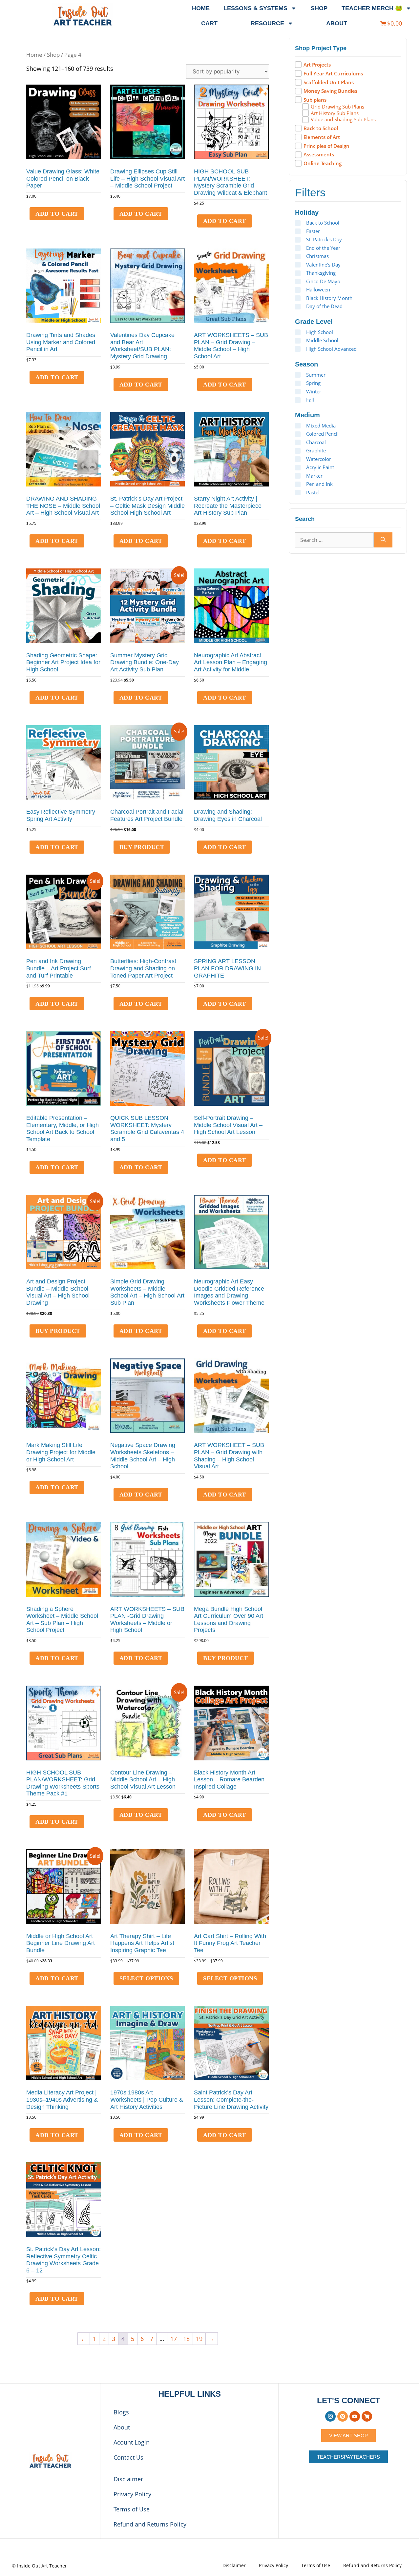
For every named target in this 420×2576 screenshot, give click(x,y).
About (337, 23)
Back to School (321, 128)
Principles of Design (326, 146)
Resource (267, 23)
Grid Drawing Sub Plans (337, 107)
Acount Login (132, 2442)
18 (186, 2339)
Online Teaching (323, 163)
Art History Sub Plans (335, 113)
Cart (209, 23)
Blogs (121, 2412)
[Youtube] (355, 2416)
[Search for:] (334, 540)
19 (199, 2339)
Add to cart (57, 214)
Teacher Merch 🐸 (372, 8)
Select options (146, 1978)
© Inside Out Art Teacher (39, 2566)
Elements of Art (322, 137)
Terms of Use (132, 2509)
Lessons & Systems (255, 8)
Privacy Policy (132, 2494)
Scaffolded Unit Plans (329, 82)
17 (174, 2339)
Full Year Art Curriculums (333, 74)
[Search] (383, 540)
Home (201, 8)
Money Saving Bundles (330, 91)
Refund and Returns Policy (150, 2524)
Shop (319, 8)
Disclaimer (128, 2479)
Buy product (142, 847)
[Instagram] (330, 2416)
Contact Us (128, 2457)
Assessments (319, 155)
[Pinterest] (343, 2416)
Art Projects (317, 65)
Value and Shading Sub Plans (343, 119)
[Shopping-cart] (367, 2416)
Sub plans (315, 100)
